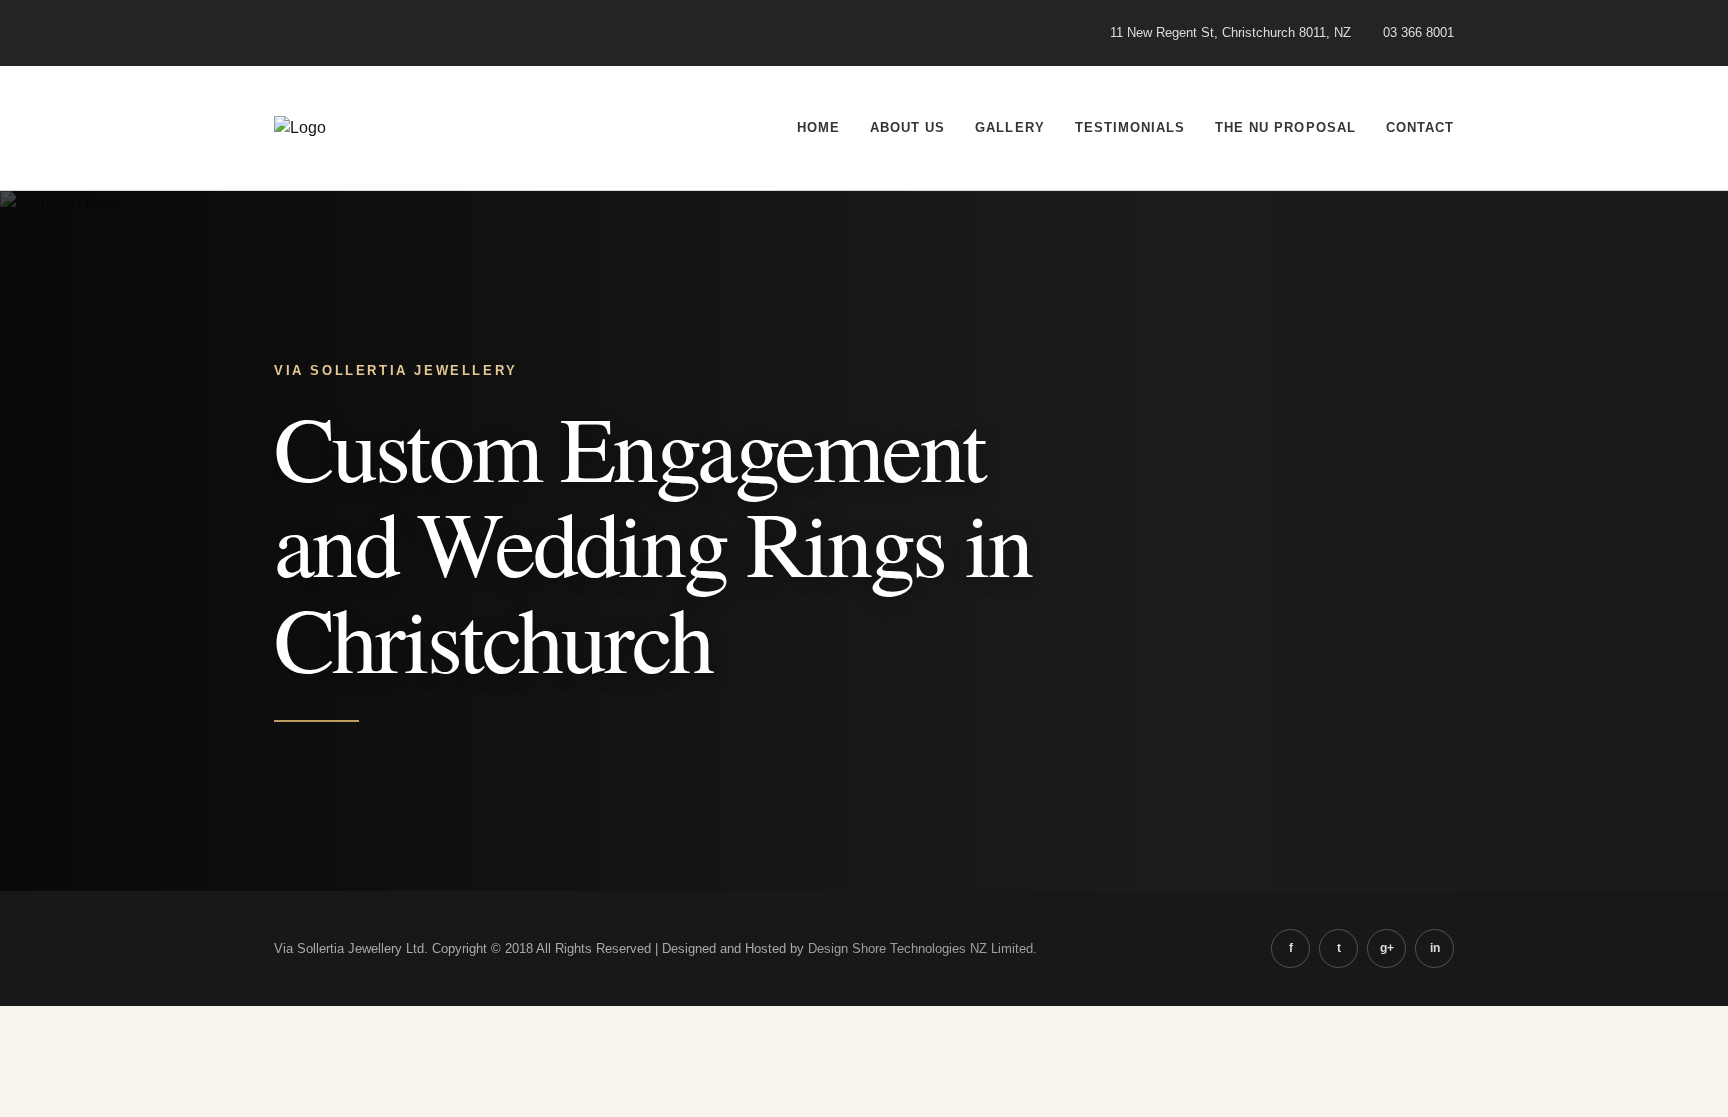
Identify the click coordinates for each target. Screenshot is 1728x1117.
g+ (1387, 948)
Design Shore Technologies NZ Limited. (922, 948)
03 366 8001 (1418, 32)
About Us (907, 127)
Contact (1420, 127)
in (1435, 948)
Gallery (1009, 127)
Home (818, 127)
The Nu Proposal (1285, 127)
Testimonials (1130, 127)
